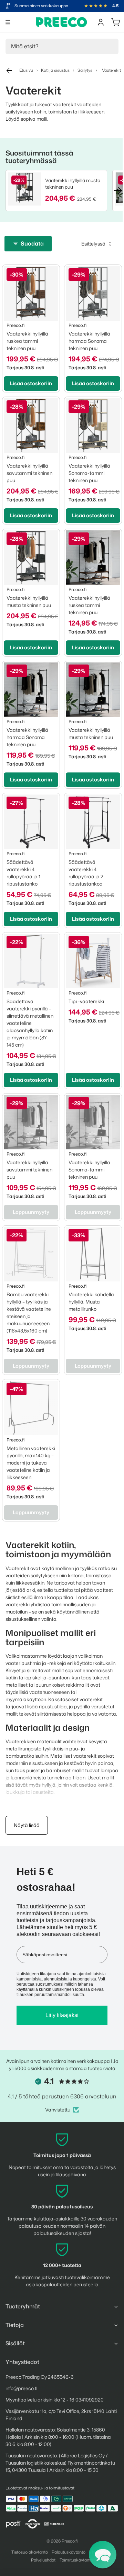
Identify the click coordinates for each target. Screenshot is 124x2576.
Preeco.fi (70, 2541)
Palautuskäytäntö (69, 2552)
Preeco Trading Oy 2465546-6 (40, 2377)
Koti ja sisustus (55, 70)
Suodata (32, 243)
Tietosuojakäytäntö (30, 2552)
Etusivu (26, 70)
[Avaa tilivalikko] (101, 22)
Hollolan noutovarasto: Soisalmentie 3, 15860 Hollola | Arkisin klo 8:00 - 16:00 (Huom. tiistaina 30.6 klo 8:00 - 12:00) (58, 2437)
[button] (103, 2555)
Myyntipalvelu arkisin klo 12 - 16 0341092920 (55, 2400)
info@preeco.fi (22, 2388)
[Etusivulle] (62, 22)
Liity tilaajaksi (62, 2015)
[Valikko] (8, 22)
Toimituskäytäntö (76, 2560)
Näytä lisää (27, 1825)
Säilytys (85, 70)
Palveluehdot (43, 2560)
